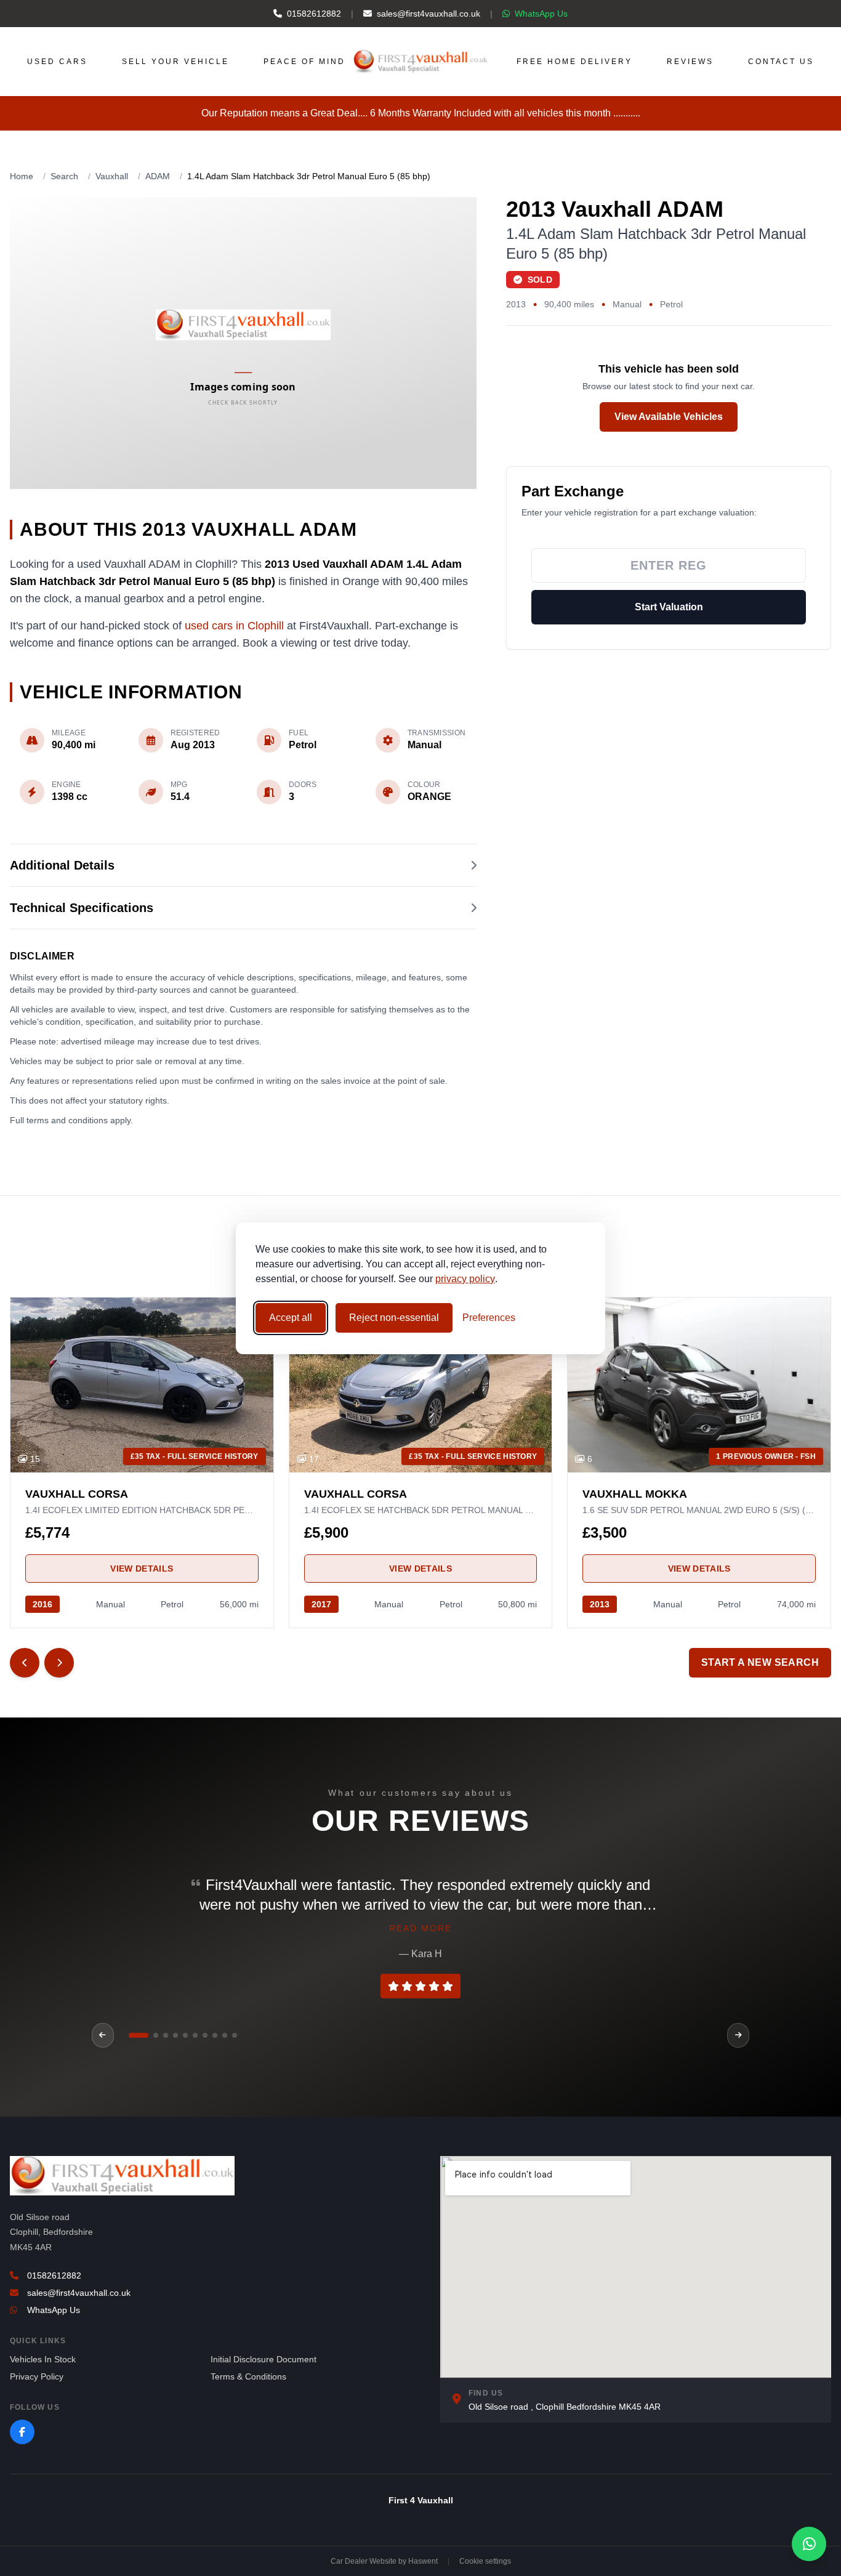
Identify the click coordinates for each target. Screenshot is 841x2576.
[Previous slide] (25, 1663)
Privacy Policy (37, 2376)
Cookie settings (485, 2561)
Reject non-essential (394, 1318)
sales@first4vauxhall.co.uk (429, 14)
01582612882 (314, 14)
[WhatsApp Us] (809, 2544)
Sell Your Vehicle (175, 62)
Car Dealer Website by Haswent (384, 2561)
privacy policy (465, 1279)
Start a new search (760, 1662)
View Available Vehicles (669, 417)
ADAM (158, 176)
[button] (131, 2035)
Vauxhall (112, 176)
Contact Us (781, 62)
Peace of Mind (304, 62)
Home (22, 176)
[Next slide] (59, 1663)
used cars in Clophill (234, 626)
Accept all (291, 1318)
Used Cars (57, 62)
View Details (142, 1569)
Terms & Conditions (248, 2376)
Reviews (690, 62)
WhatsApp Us (541, 14)
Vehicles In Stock (43, 2359)
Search (64, 176)
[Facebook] (22, 2432)
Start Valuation (669, 607)
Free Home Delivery (574, 62)
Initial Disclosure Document (264, 2359)
